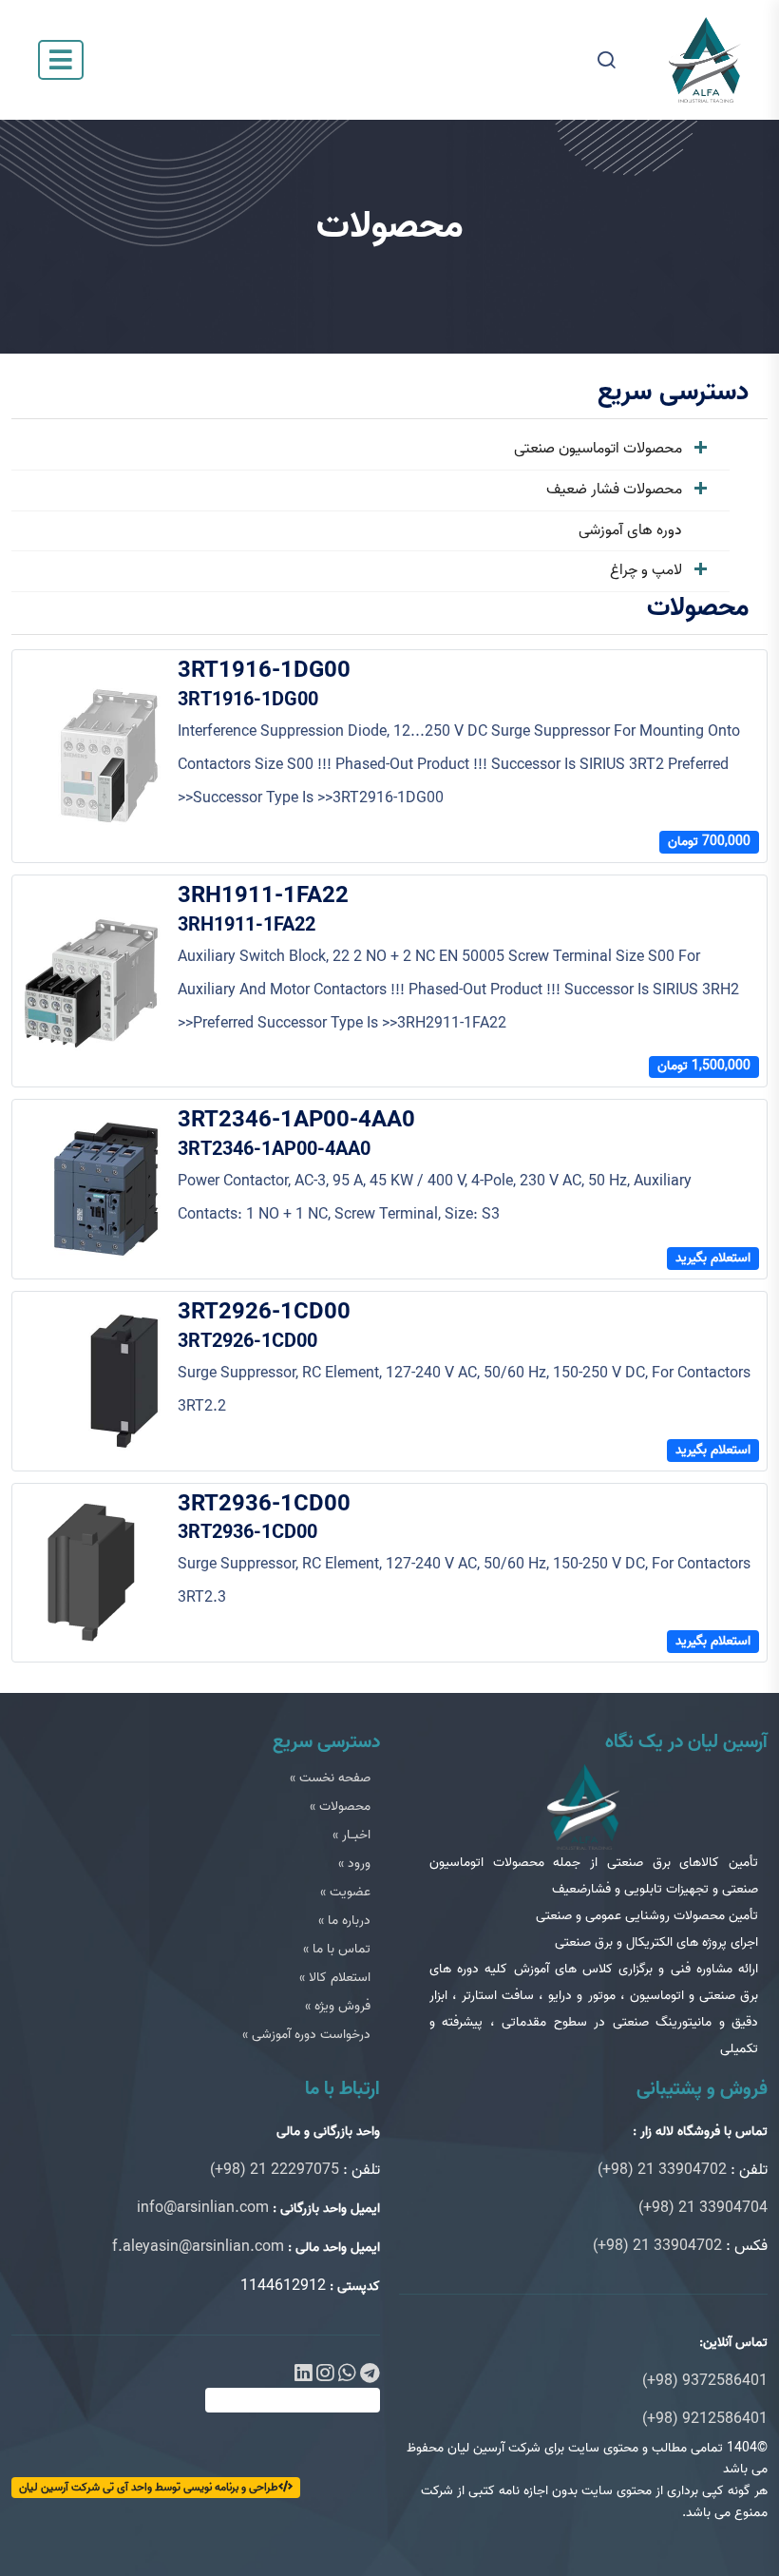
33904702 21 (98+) (662, 2170)
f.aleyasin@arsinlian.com (198, 2247)
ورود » (354, 1864)
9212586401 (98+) (705, 2419)
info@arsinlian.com (203, 2208)
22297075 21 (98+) (275, 2170)
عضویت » (345, 1892)
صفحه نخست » (330, 1778)
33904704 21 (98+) (703, 2208)
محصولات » (340, 1807)
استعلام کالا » (335, 1978)
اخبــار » (351, 1835)
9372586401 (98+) (705, 2381)
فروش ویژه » (338, 2006)
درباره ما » (344, 1921)
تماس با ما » (337, 1949)
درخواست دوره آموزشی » (306, 2035)
